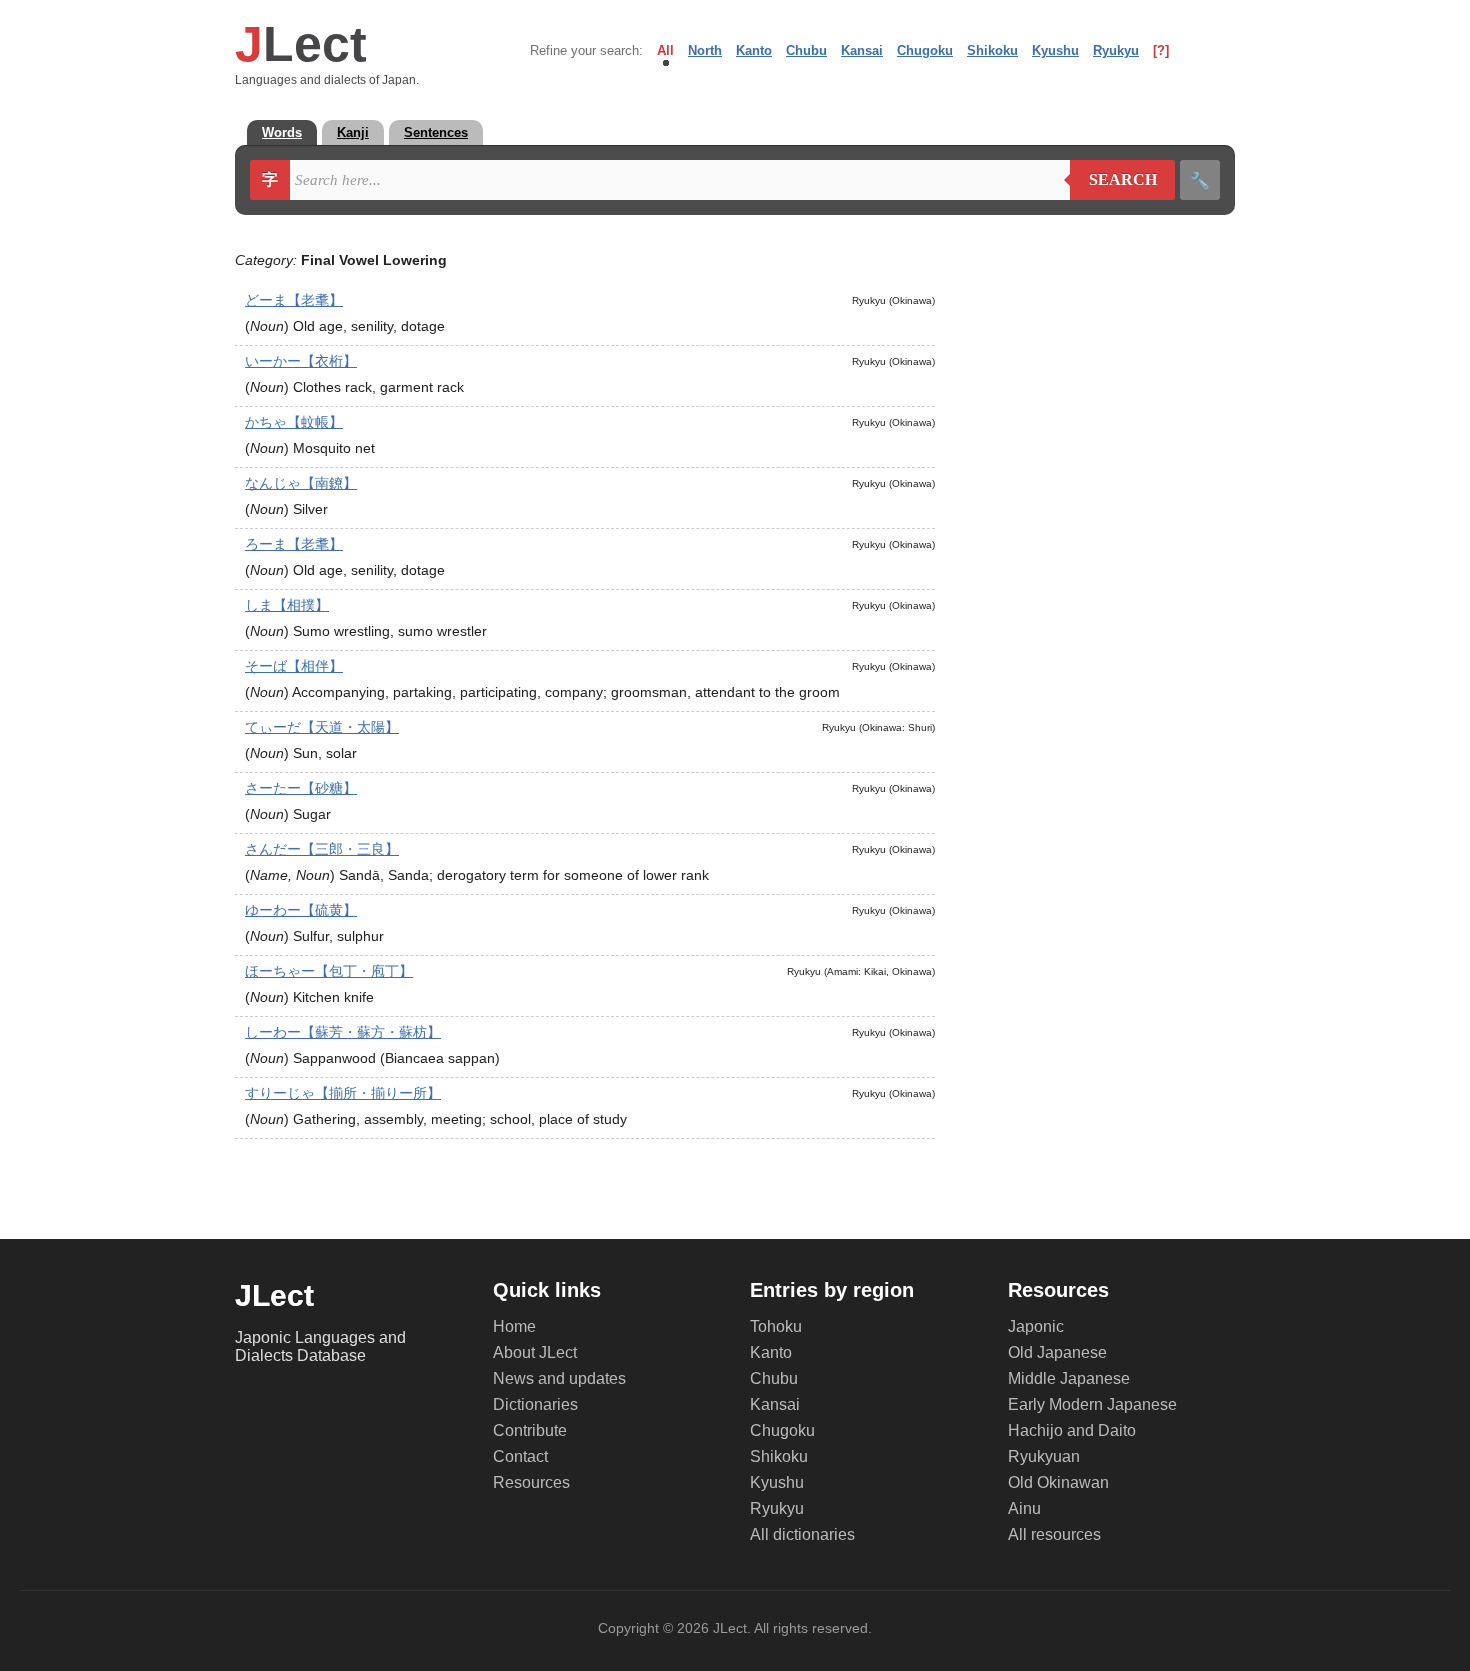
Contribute (530, 1430)
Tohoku (776, 1326)
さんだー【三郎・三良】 (322, 849)
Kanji (353, 132)
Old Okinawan (1058, 1482)
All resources (1054, 1534)
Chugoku (925, 50)
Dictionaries (535, 1404)
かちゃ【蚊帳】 (294, 422)
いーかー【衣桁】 (301, 361)
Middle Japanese (1069, 1378)
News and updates (559, 1378)
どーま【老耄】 (294, 300)
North (705, 50)
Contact (520, 1456)
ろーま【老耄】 (294, 544)
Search (1113, 180)
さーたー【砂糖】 (301, 788)
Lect (301, 44)
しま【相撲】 (287, 605)
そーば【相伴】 (294, 666)
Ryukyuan (1044, 1456)
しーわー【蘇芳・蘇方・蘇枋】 (343, 1032)
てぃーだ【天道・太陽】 (322, 727)
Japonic (1036, 1326)
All (665, 50)
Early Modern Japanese (1092, 1404)
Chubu (806, 50)
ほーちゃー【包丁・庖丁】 (329, 971)
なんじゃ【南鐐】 (301, 483)
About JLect (535, 1352)
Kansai (862, 50)
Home (514, 1326)
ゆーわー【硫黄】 (301, 910)
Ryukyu (1116, 50)
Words (282, 132)
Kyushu (1055, 50)
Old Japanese (1057, 1352)
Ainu (1024, 1508)
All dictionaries (802, 1534)
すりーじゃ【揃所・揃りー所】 (343, 1093)
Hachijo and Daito (1072, 1430)
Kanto (754, 50)
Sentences (436, 132)
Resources (531, 1482)
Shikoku (992, 50)
